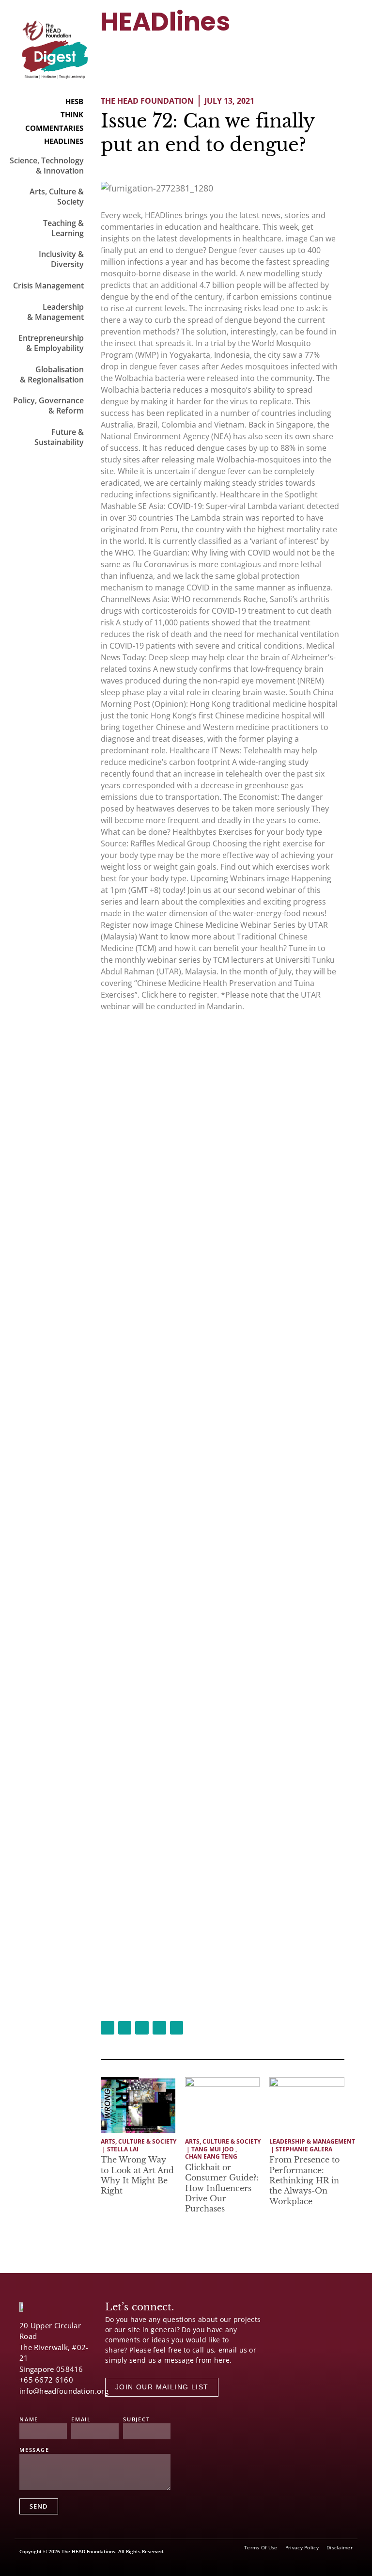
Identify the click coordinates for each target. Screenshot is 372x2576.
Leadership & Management (55, 312)
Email (81, 2420)
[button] (328, 42)
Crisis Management (48, 286)
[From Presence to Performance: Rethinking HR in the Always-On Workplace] (307, 2105)
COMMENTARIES (54, 128)
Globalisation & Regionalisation (52, 374)
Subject (137, 2420)
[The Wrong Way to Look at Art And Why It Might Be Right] (138, 2105)
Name (29, 2420)
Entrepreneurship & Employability (51, 343)
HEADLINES (64, 141)
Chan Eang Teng (211, 2157)
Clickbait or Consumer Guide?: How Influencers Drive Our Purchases (222, 2188)
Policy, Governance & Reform (48, 405)
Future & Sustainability (59, 437)
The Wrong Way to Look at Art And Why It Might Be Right (137, 2175)
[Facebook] (24, 2402)
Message (34, 2450)
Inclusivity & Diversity (61, 259)
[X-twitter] (41, 2402)
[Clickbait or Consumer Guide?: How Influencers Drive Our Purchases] (222, 2105)
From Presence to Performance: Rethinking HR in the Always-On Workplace (304, 2180)
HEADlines (165, 22)
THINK (72, 114)
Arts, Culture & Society (57, 197)
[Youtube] (58, 2402)
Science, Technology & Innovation (47, 166)
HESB (74, 101)
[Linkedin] (75, 2402)
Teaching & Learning (63, 228)
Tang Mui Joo (213, 2149)
